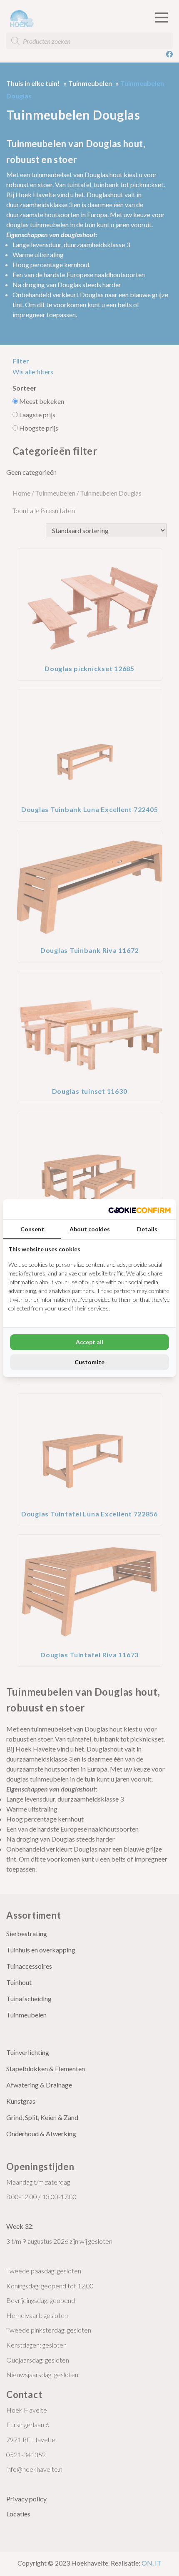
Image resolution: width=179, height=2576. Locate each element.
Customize (89, 1362)
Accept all (89, 1342)
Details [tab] (147, 1229)
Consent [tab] (32, 1229)
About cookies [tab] (90, 1229)
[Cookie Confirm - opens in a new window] (139, 1209)
